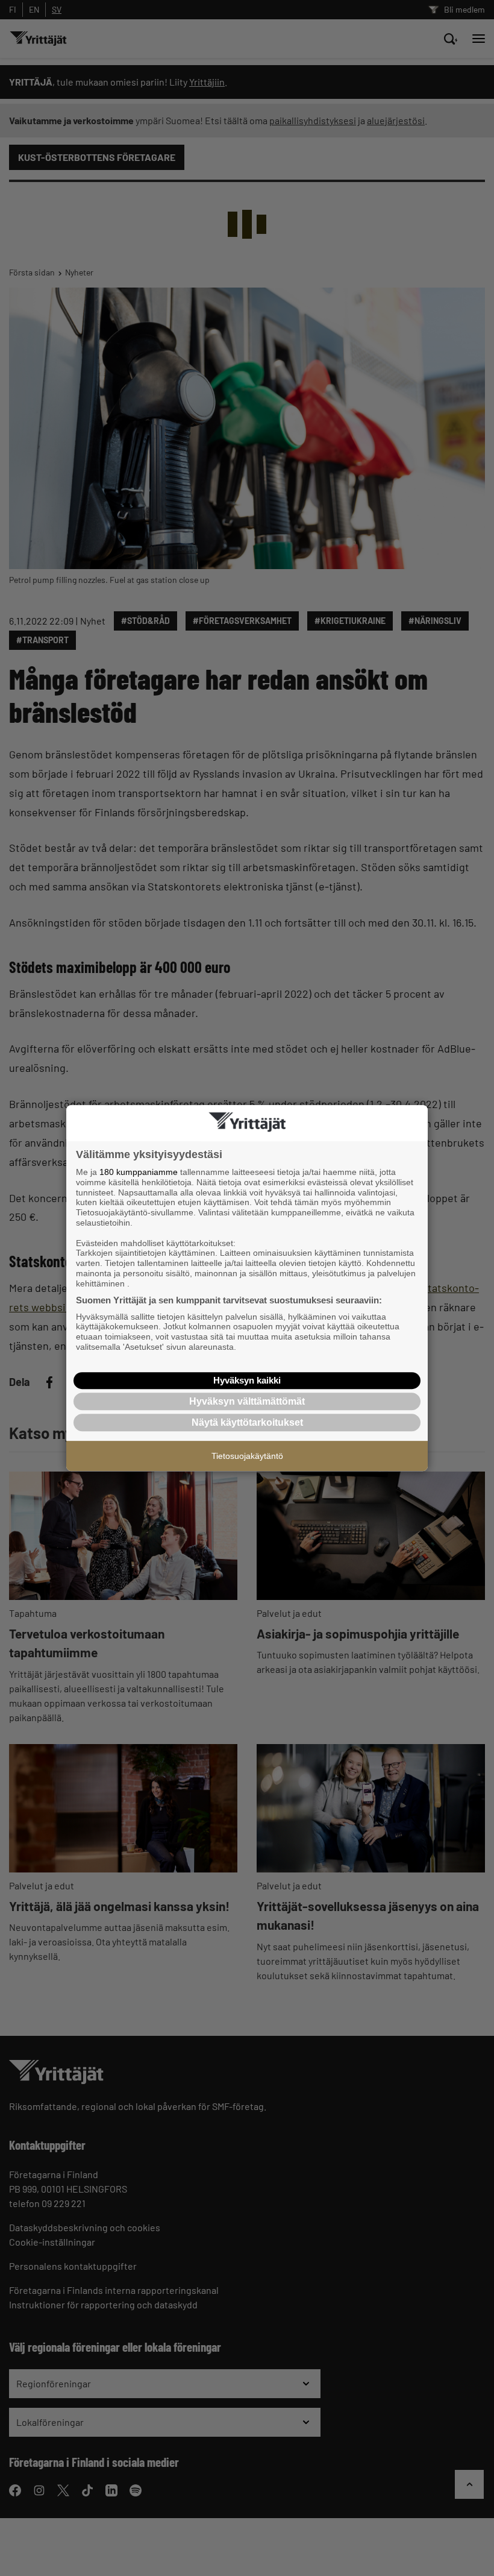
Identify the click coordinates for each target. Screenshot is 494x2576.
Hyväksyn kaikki (247, 1380)
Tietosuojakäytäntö (247, 1456)
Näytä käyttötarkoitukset (247, 1422)
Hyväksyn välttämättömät (247, 1401)
